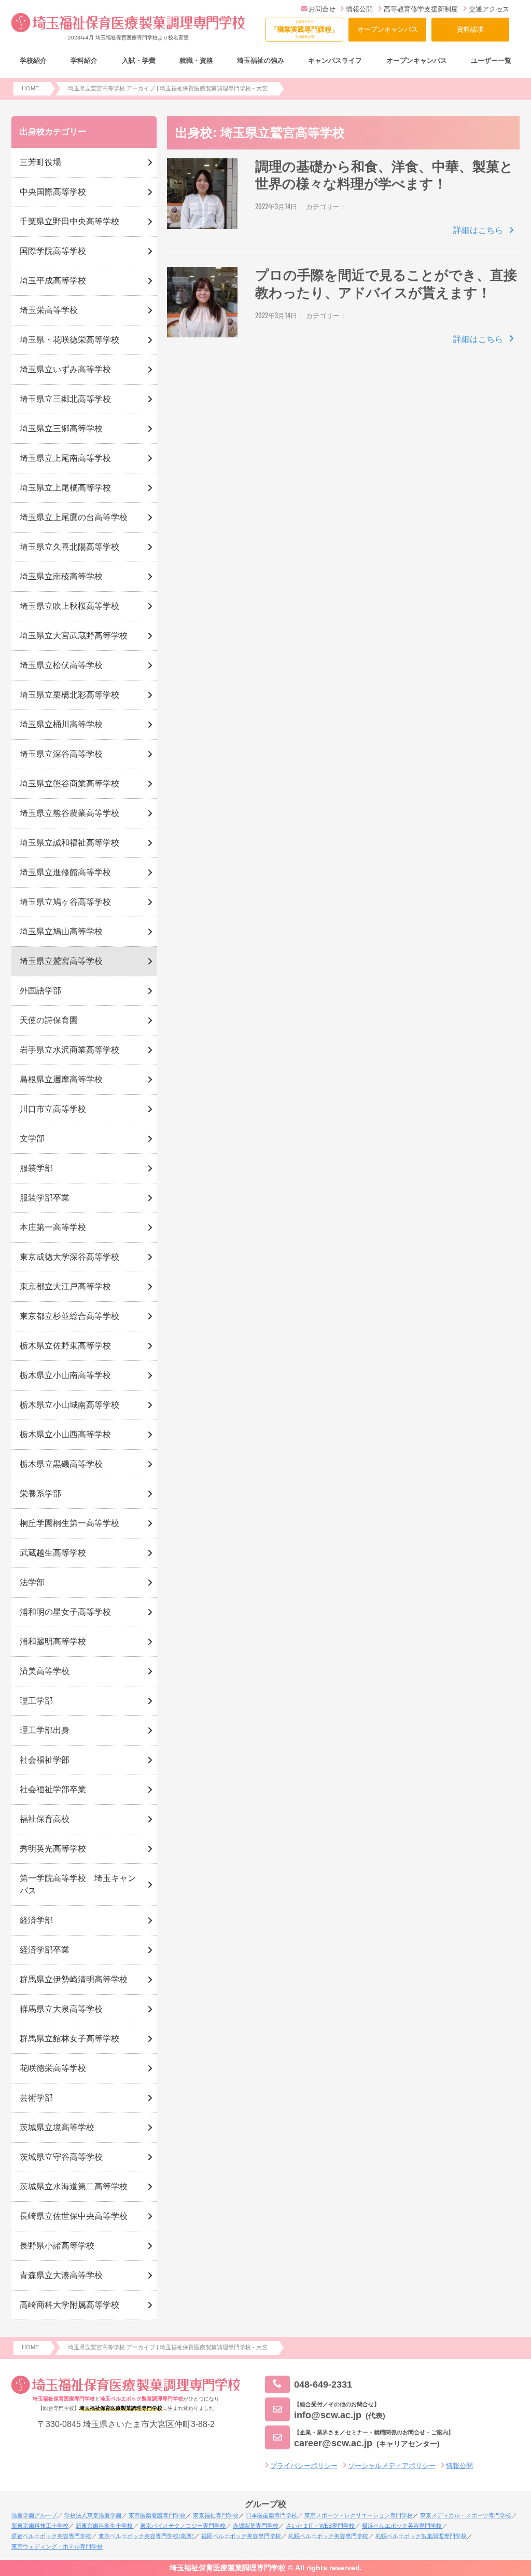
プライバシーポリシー (304, 2466)
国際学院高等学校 (53, 251)
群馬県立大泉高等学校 (61, 2009)
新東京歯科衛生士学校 (104, 2526)
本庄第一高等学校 (53, 1227)
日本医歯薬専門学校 (271, 2515)
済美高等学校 (45, 1671)
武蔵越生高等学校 (53, 1553)
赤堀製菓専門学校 (256, 2526)
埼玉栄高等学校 (49, 310)
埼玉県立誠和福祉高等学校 (69, 843)
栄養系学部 (40, 1494)
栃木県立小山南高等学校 (65, 1375)
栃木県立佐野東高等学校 (65, 1346)
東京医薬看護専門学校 (157, 2515)
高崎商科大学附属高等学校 (69, 2305)
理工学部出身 (45, 1730)
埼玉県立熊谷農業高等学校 (69, 813)
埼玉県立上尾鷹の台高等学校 (74, 517)
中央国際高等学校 (53, 192)
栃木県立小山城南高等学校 (69, 1405)
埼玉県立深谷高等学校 (61, 754)
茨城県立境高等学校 (57, 2127)
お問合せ (322, 9)
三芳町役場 (40, 162)
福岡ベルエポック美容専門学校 (241, 2536)
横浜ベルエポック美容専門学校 (402, 2526)
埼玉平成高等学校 (53, 281)
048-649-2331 (323, 2384)
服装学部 (36, 1168)
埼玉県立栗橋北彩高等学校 (69, 695)
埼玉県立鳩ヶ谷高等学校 (65, 902)
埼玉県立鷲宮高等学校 (61, 961)
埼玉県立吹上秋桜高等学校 (69, 606)
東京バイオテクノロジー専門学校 (183, 2526)
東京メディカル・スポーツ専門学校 (466, 2515)
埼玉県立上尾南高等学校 (65, 458)
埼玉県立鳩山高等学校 (61, 931)
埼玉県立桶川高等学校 (61, 724)
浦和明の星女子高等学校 (65, 1612)
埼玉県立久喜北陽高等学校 (69, 547)
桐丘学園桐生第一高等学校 (69, 1523)
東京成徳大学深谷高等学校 (69, 1257)
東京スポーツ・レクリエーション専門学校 (359, 2515)
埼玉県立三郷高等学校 (61, 428)
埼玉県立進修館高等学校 (65, 872)
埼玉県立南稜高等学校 (61, 576)
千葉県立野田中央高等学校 (69, 221)
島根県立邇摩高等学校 (61, 1079)
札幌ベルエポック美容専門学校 (328, 2536)
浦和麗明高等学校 (53, 1641)
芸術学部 (36, 2098)
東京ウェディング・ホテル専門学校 (57, 2546)
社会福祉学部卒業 (53, 1789)
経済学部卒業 (45, 1950)
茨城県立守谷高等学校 (61, 2157)
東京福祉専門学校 (216, 2515)
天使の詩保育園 (49, 1020)
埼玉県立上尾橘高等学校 (65, 488)
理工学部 (36, 1701)
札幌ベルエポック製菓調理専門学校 (421, 2536)
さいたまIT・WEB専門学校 (320, 2526)
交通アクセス (489, 9)
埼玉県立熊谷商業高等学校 (69, 783)
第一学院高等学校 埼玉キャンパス (78, 1884)
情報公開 (359, 9)
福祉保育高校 (45, 1819)
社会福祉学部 (45, 1760)
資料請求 (470, 29)
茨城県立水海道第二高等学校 (74, 2186)
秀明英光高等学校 (53, 1849)
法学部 (32, 1582)
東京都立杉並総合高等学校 (69, 1316)
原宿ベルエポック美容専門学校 (51, 2536)
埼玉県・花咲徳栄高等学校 (69, 340)
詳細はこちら (478, 230)
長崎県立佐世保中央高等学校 (74, 2216)
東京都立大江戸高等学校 (65, 1286)
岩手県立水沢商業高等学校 (69, 1050)
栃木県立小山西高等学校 (65, 1434)
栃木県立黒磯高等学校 (61, 1464)
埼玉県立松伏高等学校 (61, 665)
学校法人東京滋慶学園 (93, 2515)
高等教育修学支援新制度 (421, 9)
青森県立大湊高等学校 (61, 2275)
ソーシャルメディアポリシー (392, 2466)
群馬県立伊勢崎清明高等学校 (74, 1979)
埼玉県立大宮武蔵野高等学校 (74, 636)
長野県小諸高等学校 (57, 2246)
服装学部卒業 (45, 1198)
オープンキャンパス (388, 29)
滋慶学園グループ (34, 2515)
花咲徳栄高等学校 (53, 2068)
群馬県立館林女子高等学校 (69, 2039)
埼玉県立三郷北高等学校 (65, 399)
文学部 (32, 1139)
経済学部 (36, 1920)
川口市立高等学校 (53, 1109)
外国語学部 (40, 991)
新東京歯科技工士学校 (40, 2526)
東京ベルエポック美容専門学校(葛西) (146, 2536)
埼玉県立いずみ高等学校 (65, 369)
